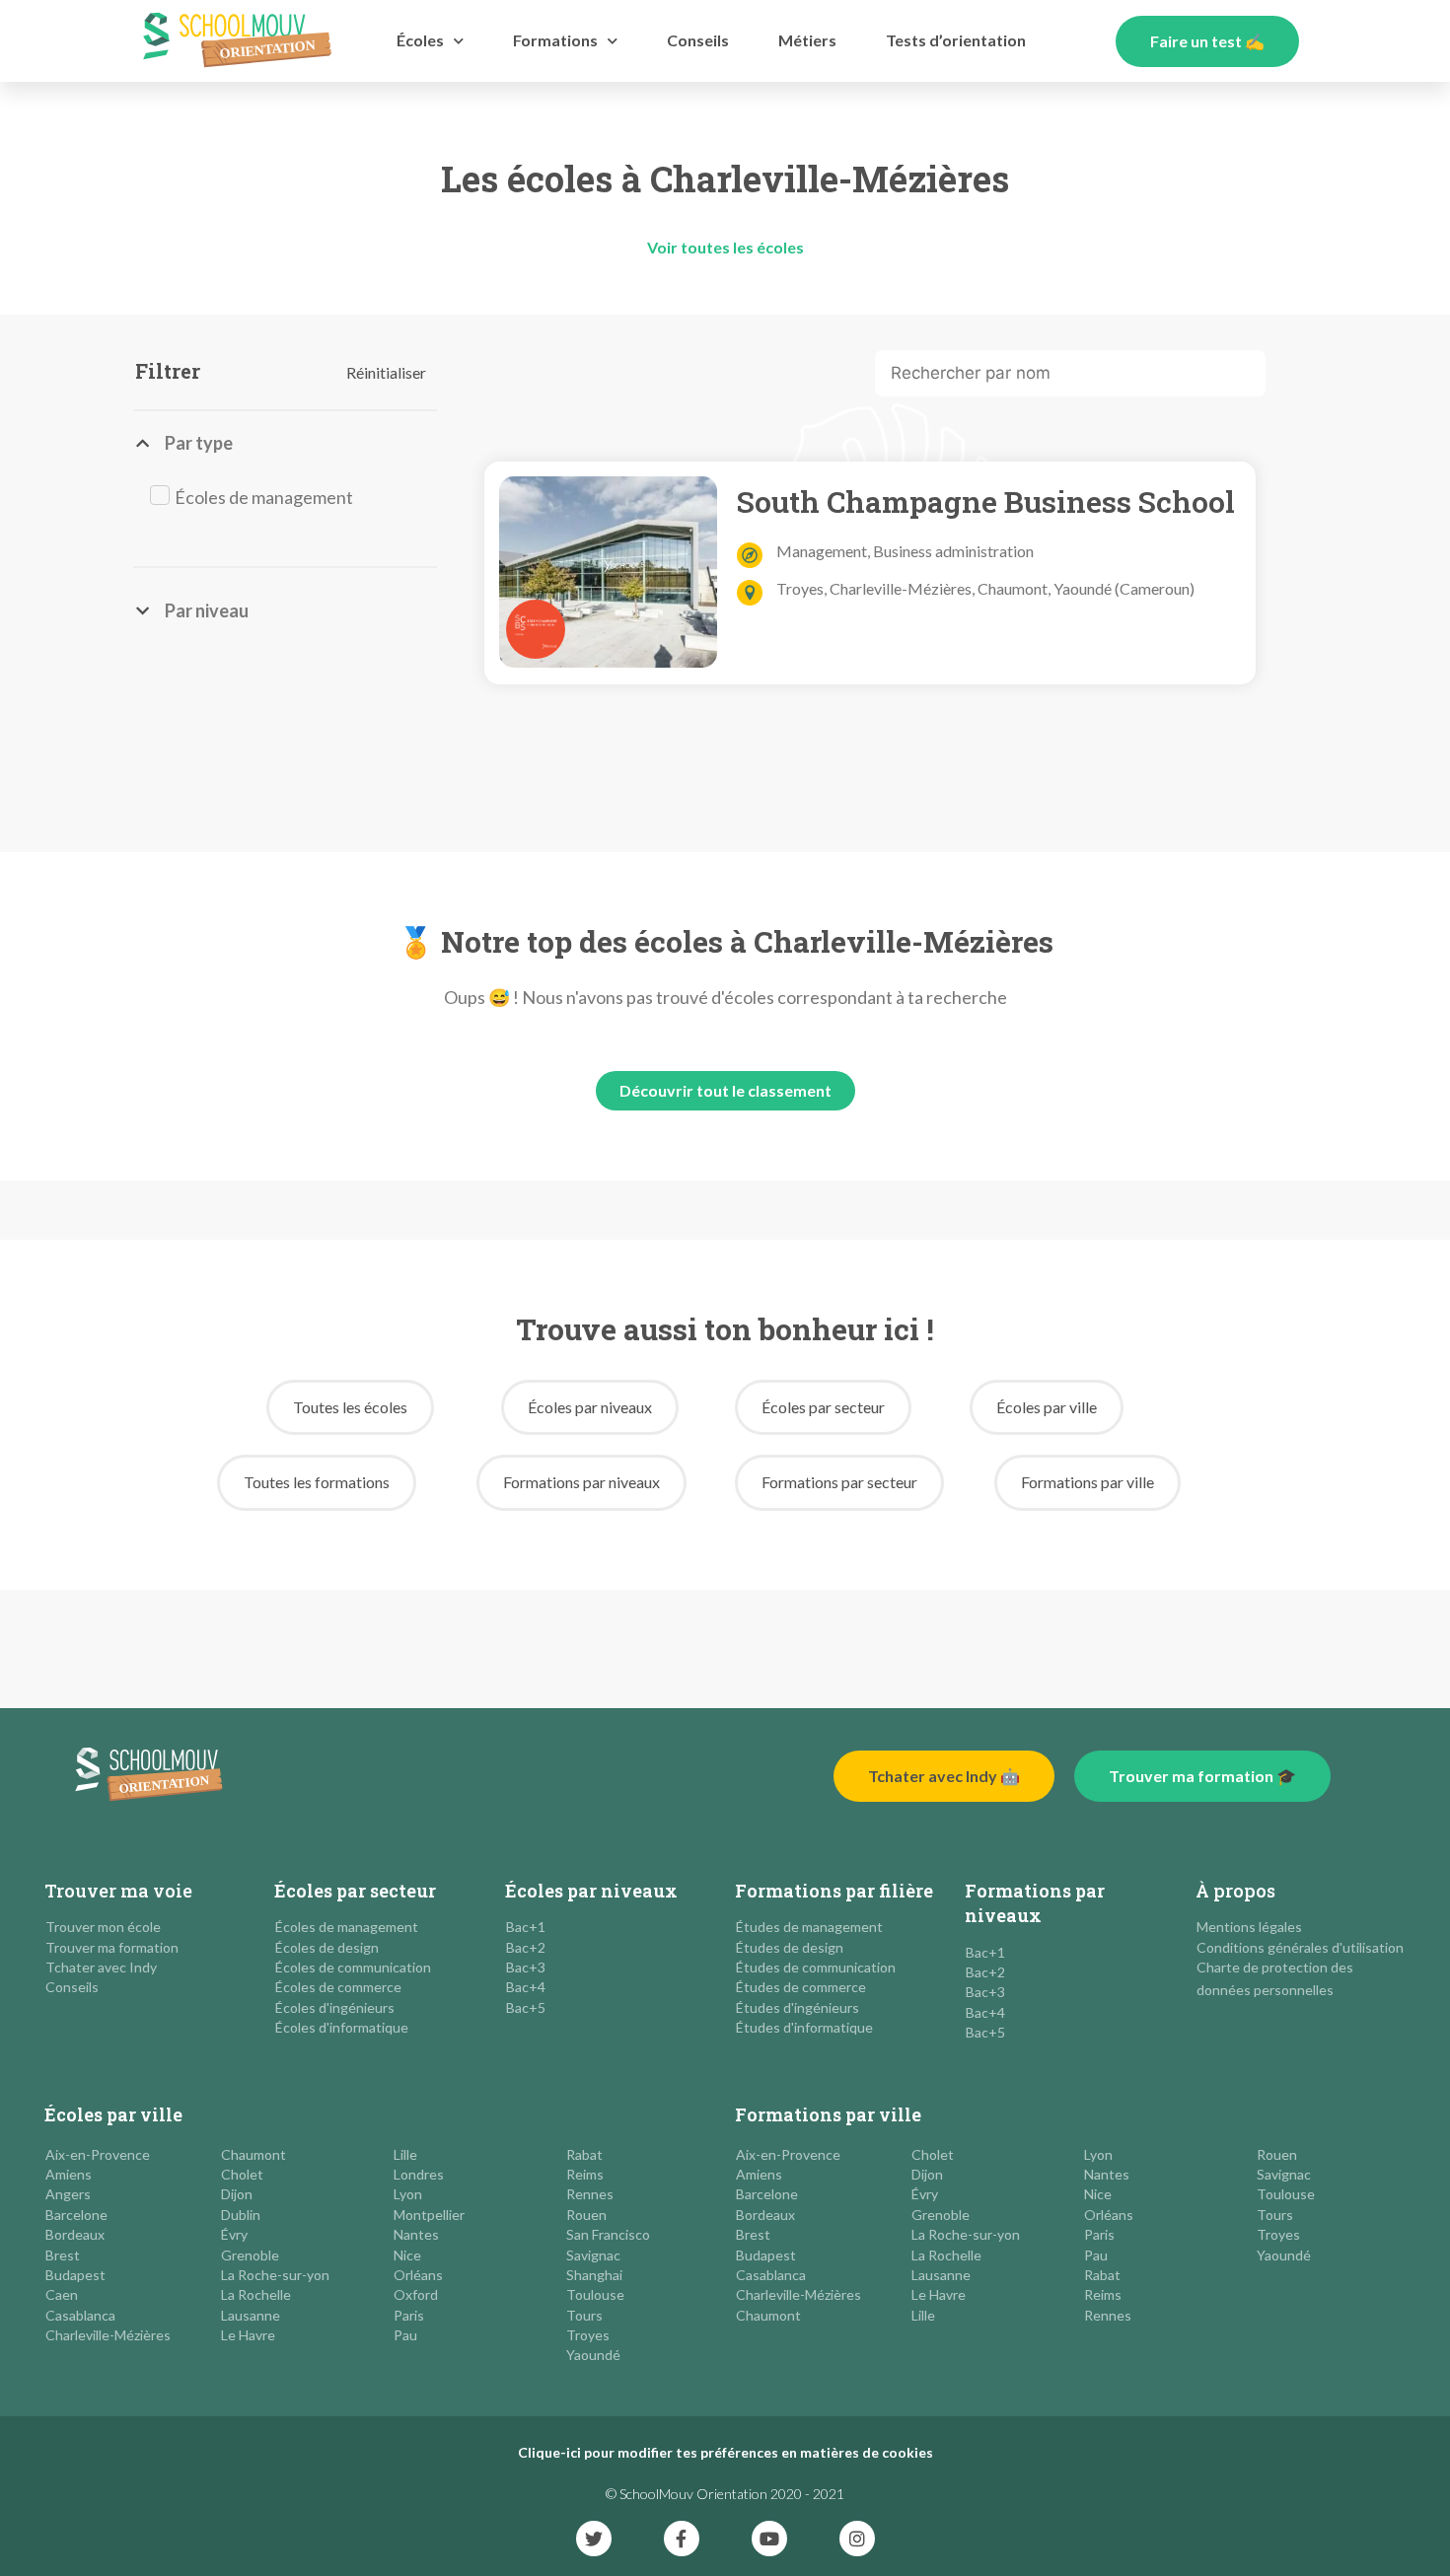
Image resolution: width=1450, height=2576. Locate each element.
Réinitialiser (386, 372)
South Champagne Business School (986, 501)
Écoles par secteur (355, 1891)
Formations (555, 40)
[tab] (273, 443)
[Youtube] (769, 2539)
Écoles (420, 40)
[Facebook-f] (682, 2539)
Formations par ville (828, 2114)
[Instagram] (857, 2539)
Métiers (807, 40)
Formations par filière (834, 1891)
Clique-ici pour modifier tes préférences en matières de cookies (725, 2452)
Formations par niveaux (1035, 1903)
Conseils (698, 40)
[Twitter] (594, 2539)
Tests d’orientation (956, 40)
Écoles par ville (113, 2114)
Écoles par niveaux (591, 1891)
